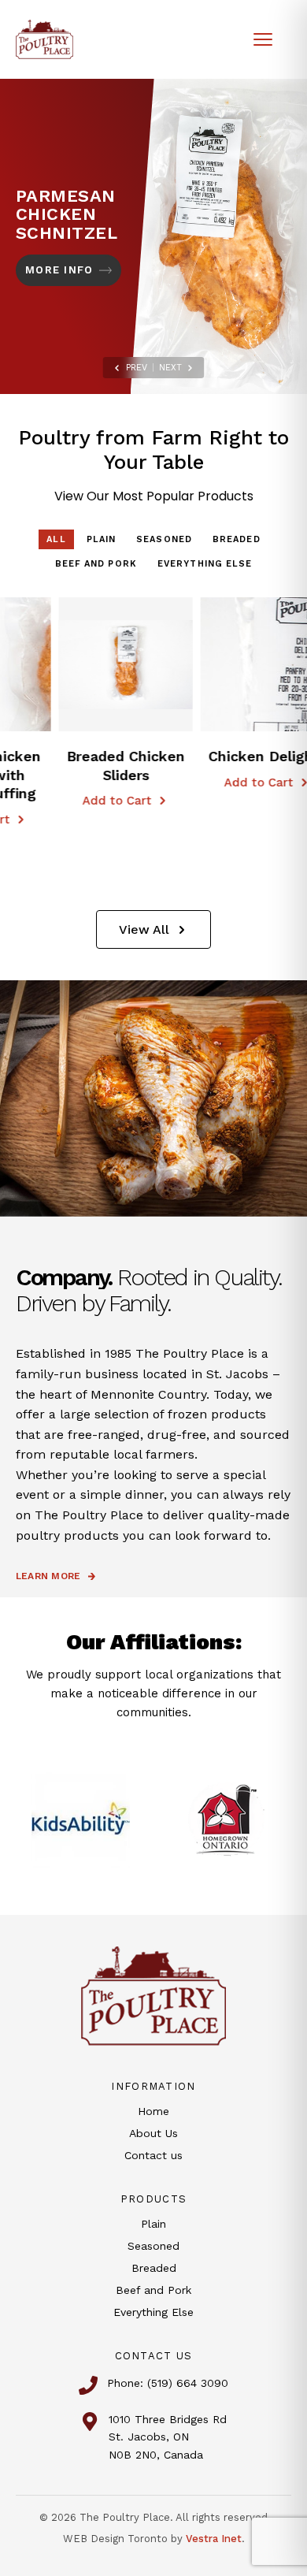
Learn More (48, 1576)
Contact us (153, 2155)
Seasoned (164, 539)
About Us (153, 2133)
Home (153, 2111)
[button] (68, 664)
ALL (56, 539)
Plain (102, 539)
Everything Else (205, 564)
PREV (137, 368)
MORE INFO (59, 270)
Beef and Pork (96, 564)
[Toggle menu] (263, 39)
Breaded (237, 539)
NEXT (170, 368)
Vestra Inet (214, 2539)
